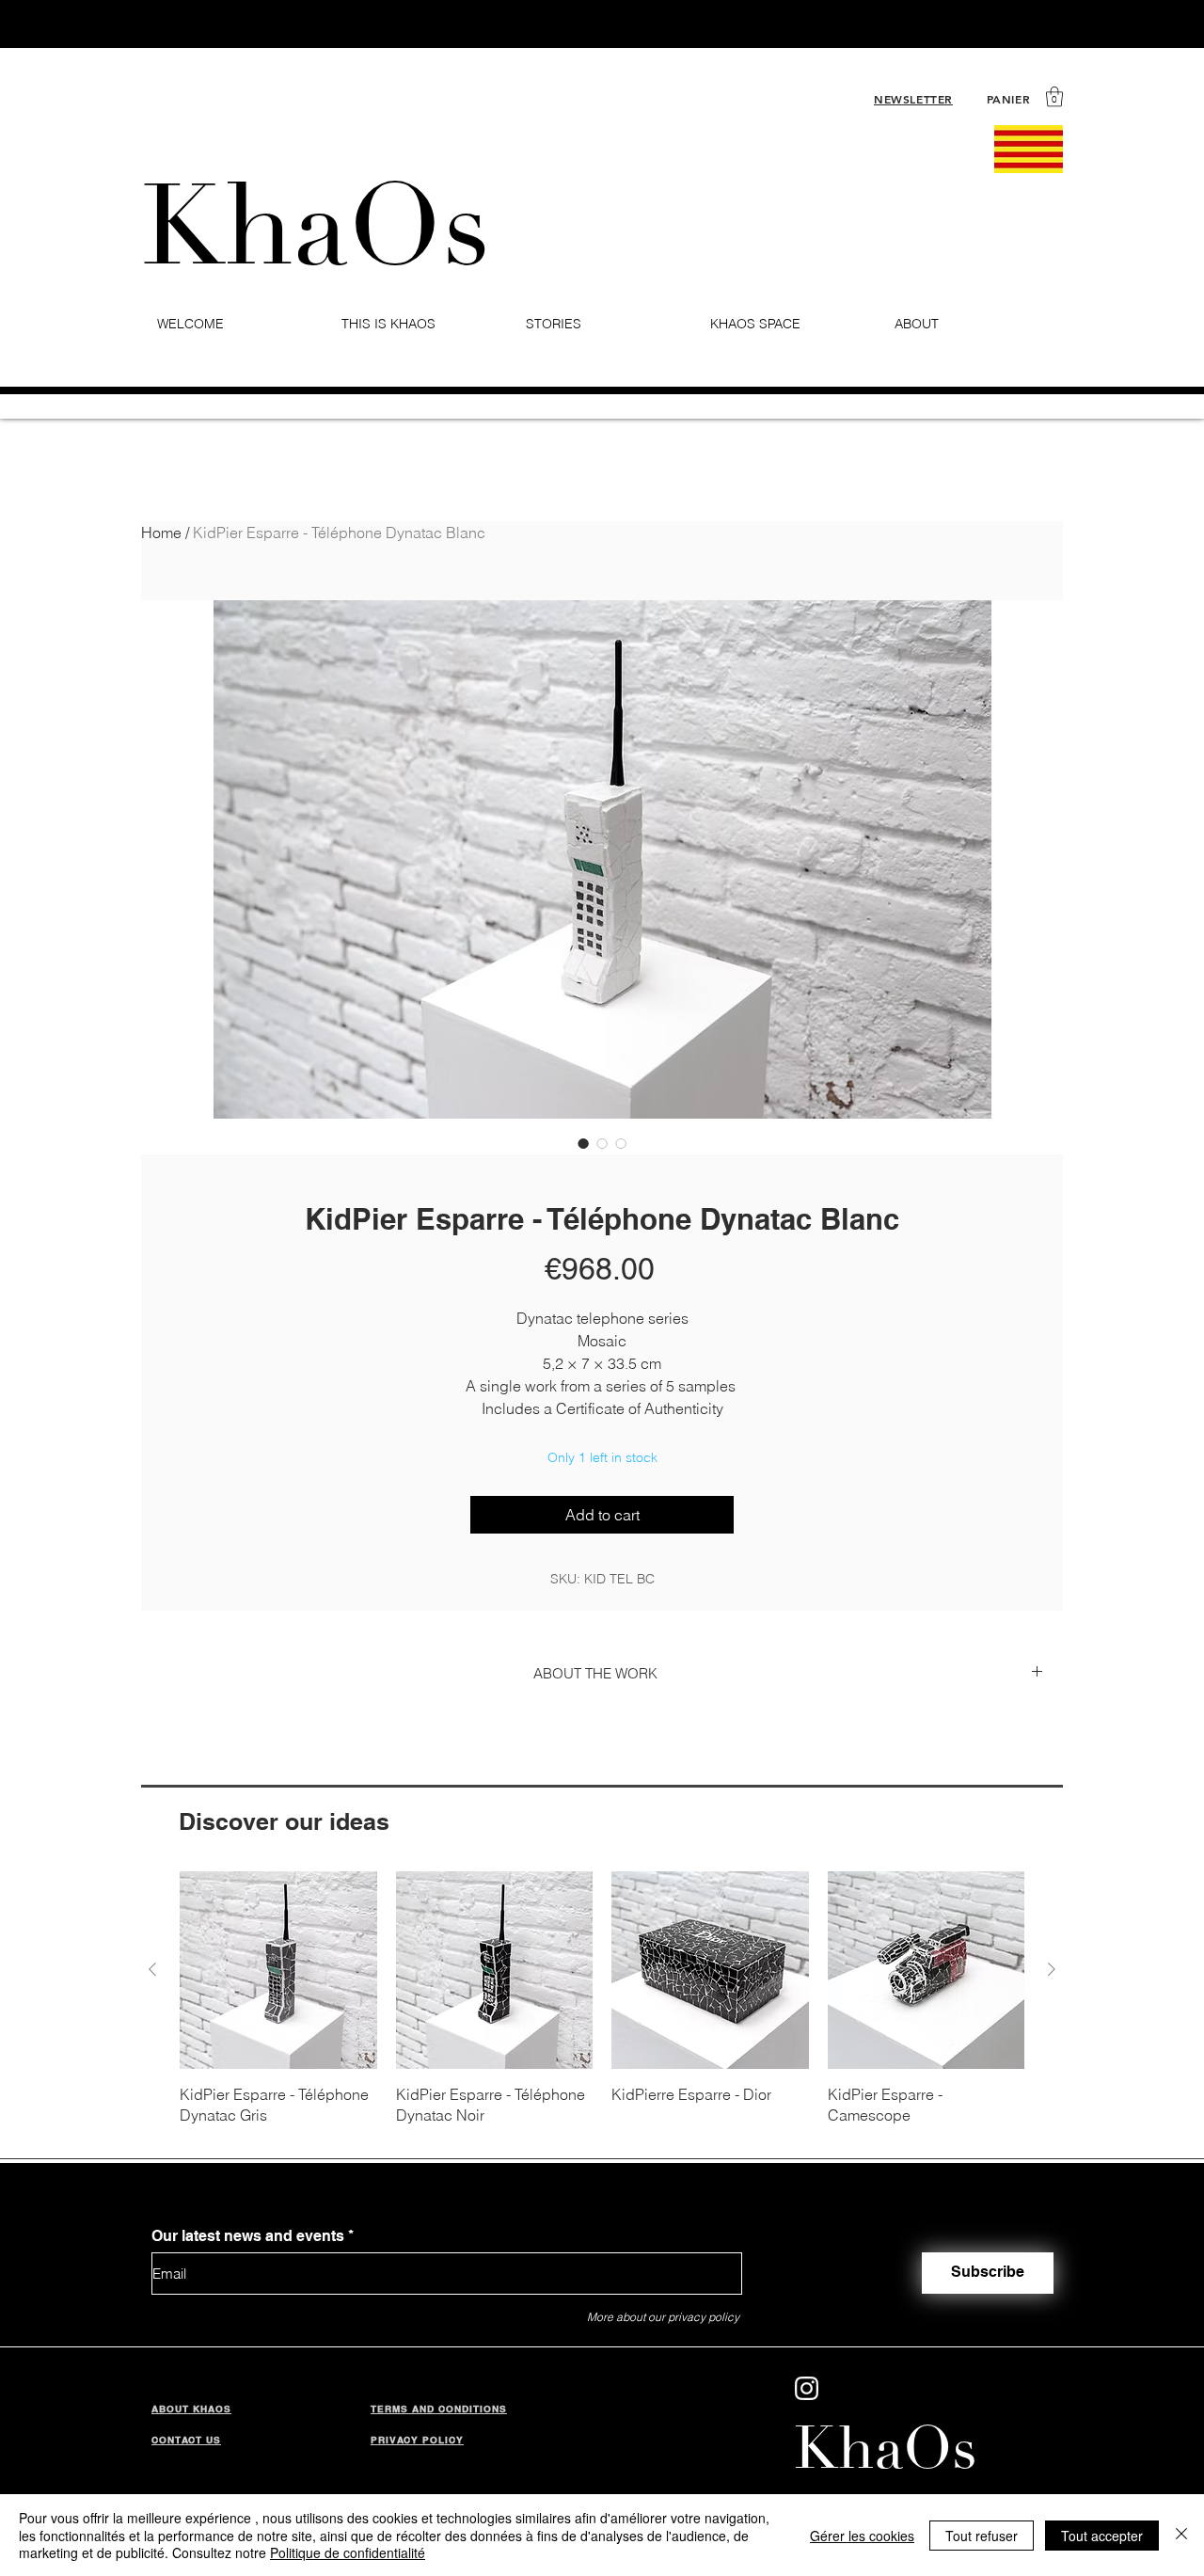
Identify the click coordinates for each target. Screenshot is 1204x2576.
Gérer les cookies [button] (862, 2536)
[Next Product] (1052, 1969)
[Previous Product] (152, 1969)
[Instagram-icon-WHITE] (807, 2388)
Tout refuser (982, 2536)
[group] (602, 1998)
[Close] (1181, 2535)
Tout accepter (1102, 2536)
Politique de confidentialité (348, 2552)
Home (161, 533)
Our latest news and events (248, 2236)
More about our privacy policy (663, 2317)
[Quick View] (278, 1970)
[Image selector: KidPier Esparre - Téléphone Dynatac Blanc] (583, 1143)
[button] (1054, 96)
